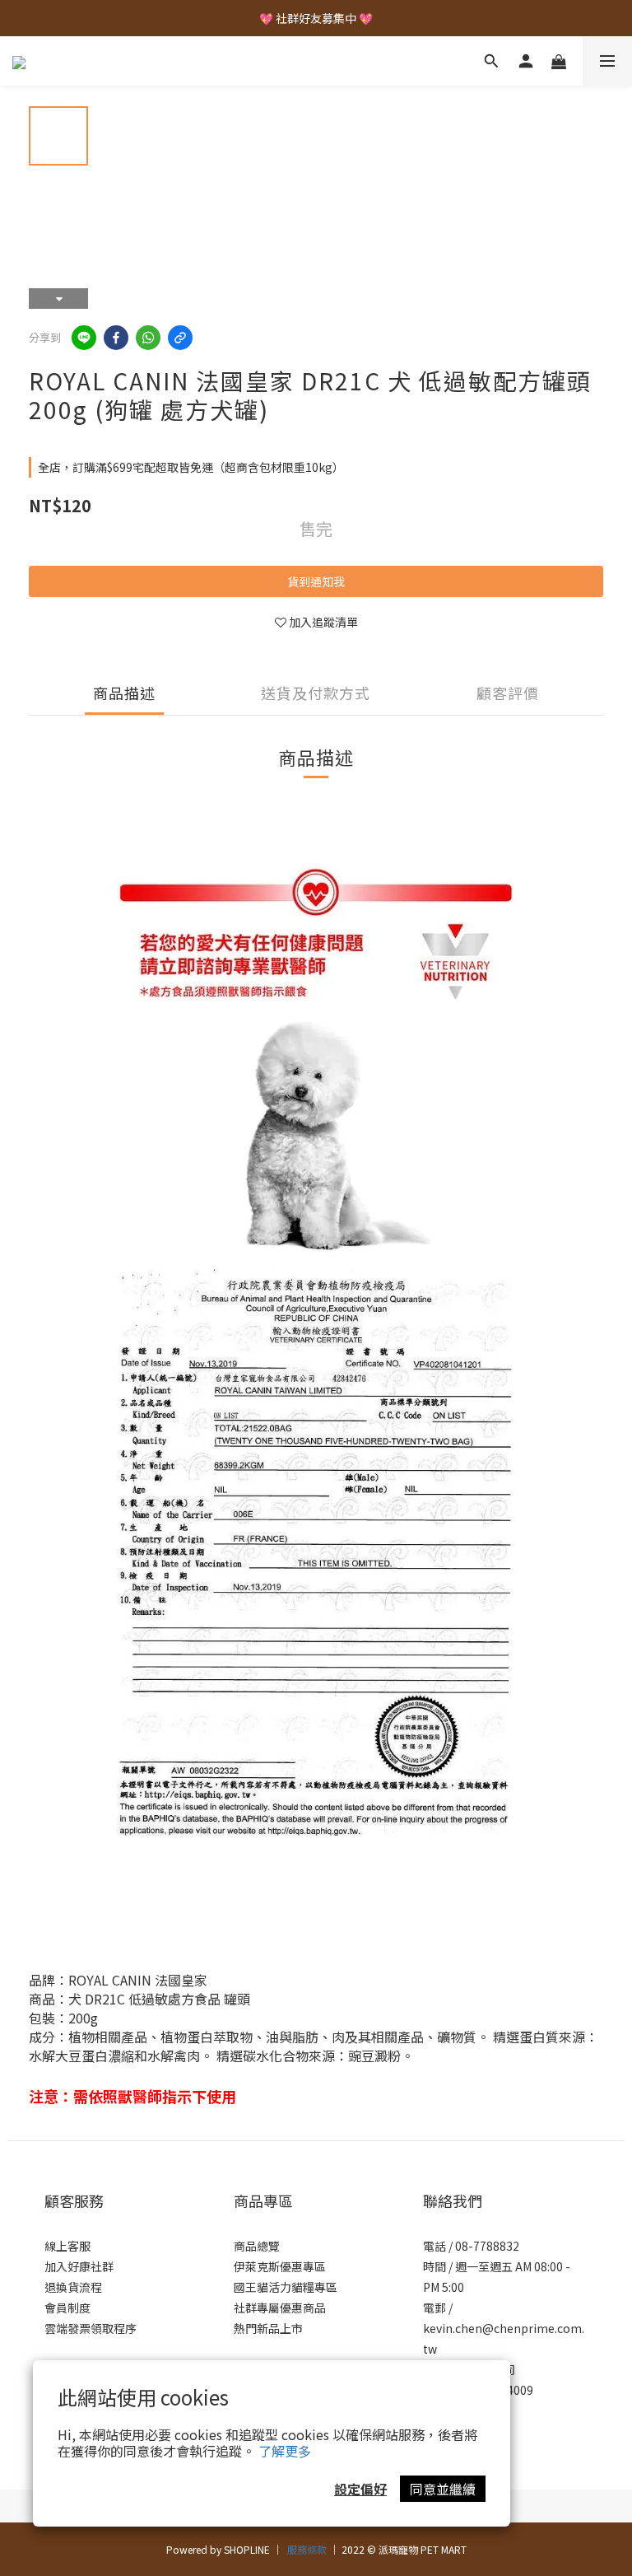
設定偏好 (360, 2489)
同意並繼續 (443, 2489)
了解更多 (285, 2451)
